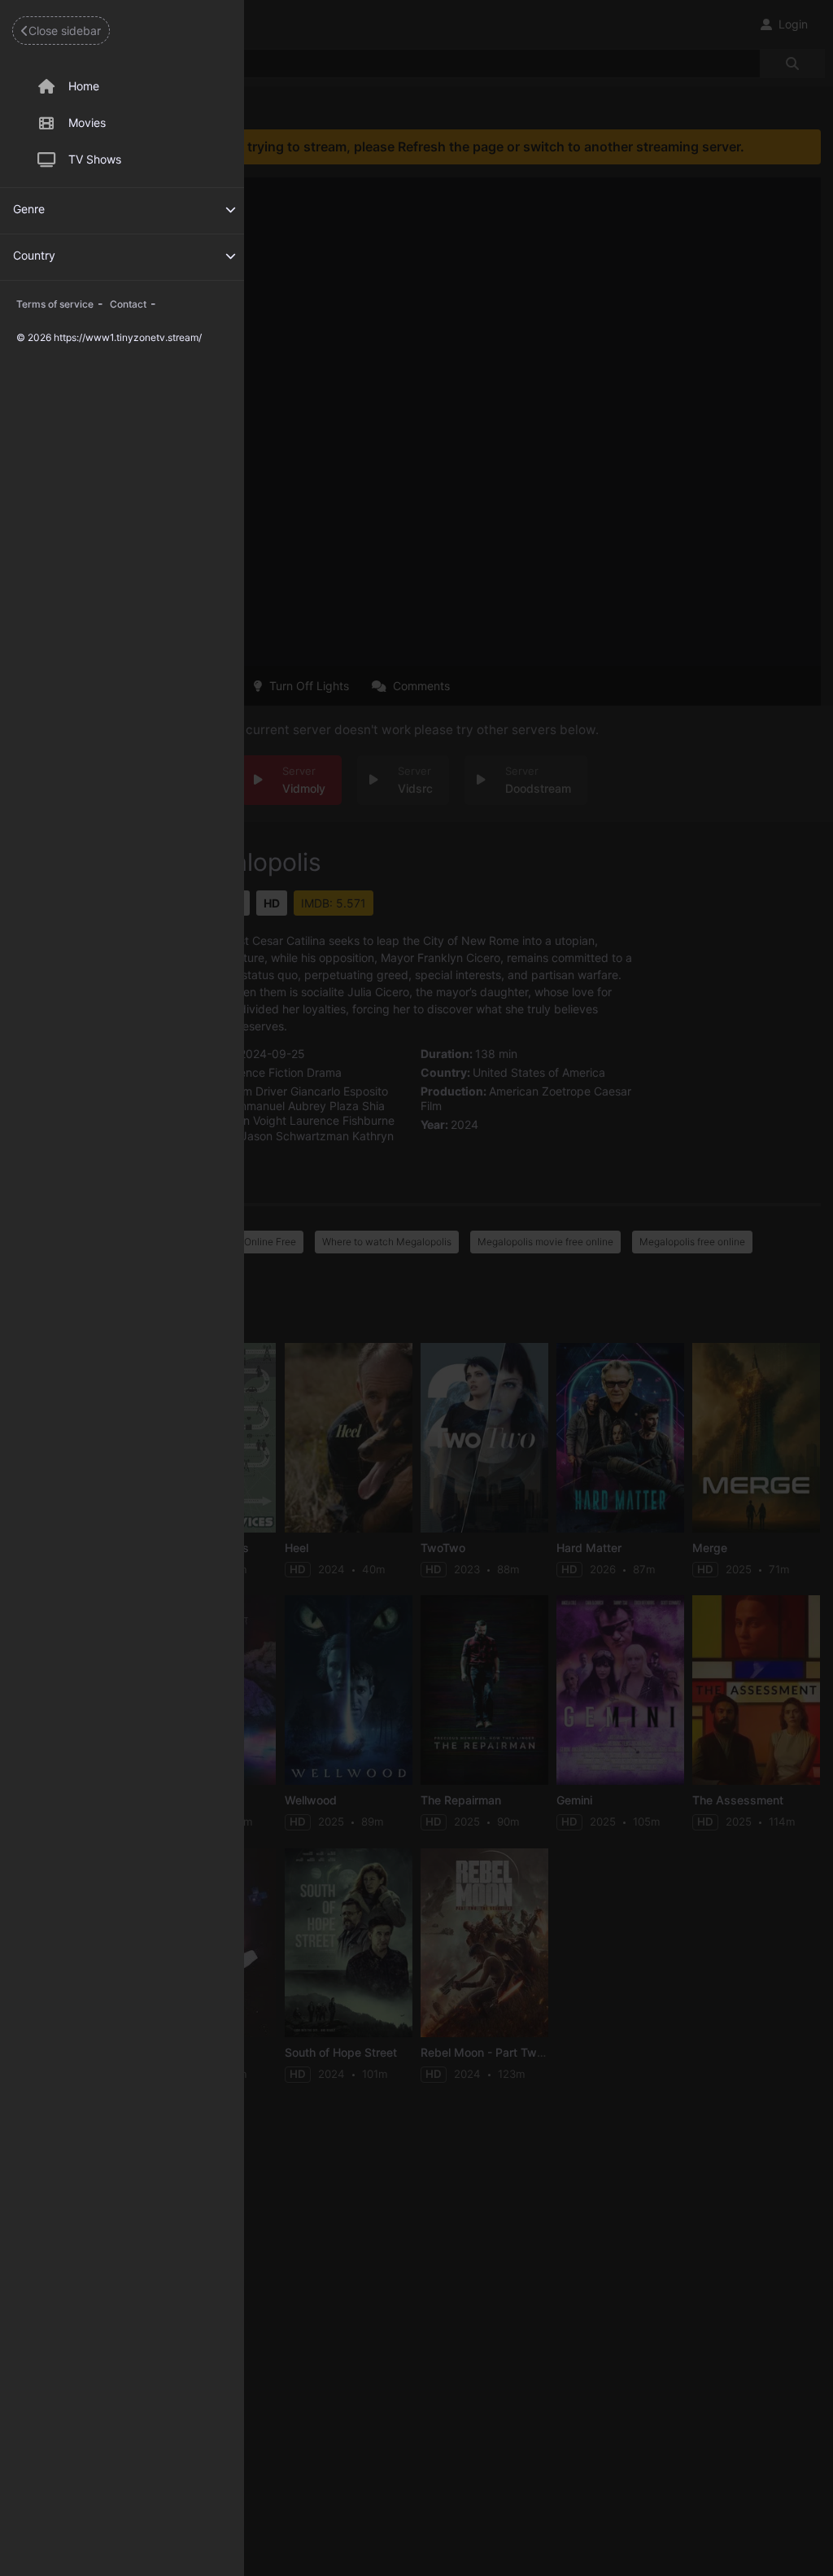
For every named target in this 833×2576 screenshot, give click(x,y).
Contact (128, 304)
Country (34, 255)
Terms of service (55, 304)
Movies (87, 122)
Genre (29, 209)
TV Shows (95, 159)
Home (84, 86)
